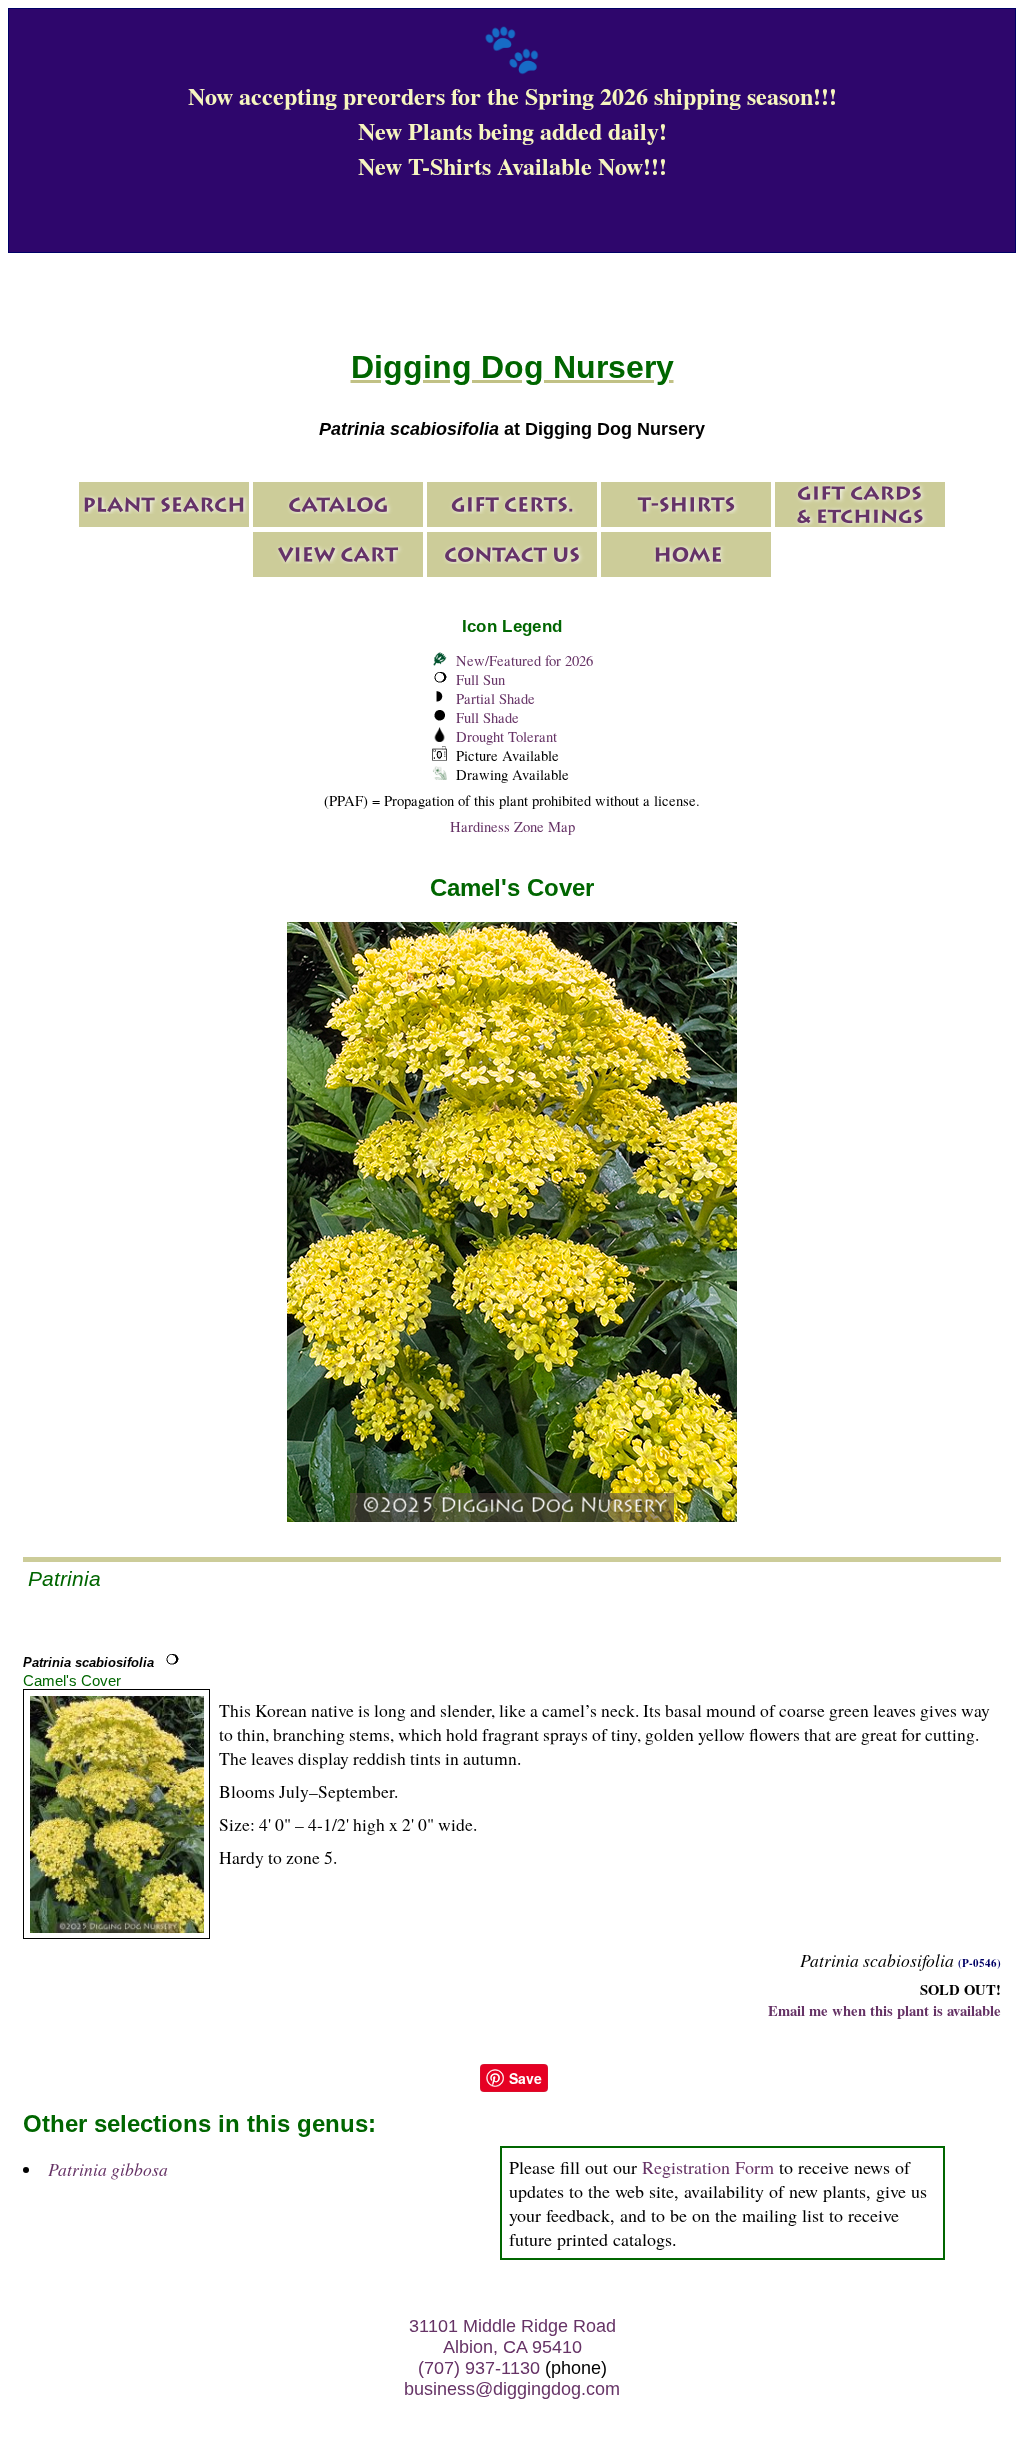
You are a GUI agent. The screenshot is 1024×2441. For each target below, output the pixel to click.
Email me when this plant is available (884, 2010)
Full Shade (487, 717)
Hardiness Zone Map (512, 826)
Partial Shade (495, 698)
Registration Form (708, 2167)
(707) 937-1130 (479, 2368)
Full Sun (480, 679)
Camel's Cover (72, 1680)
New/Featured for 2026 (524, 660)
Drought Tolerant (506, 736)
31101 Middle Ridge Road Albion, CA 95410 (512, 2336)
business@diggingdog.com (512, 2389)
